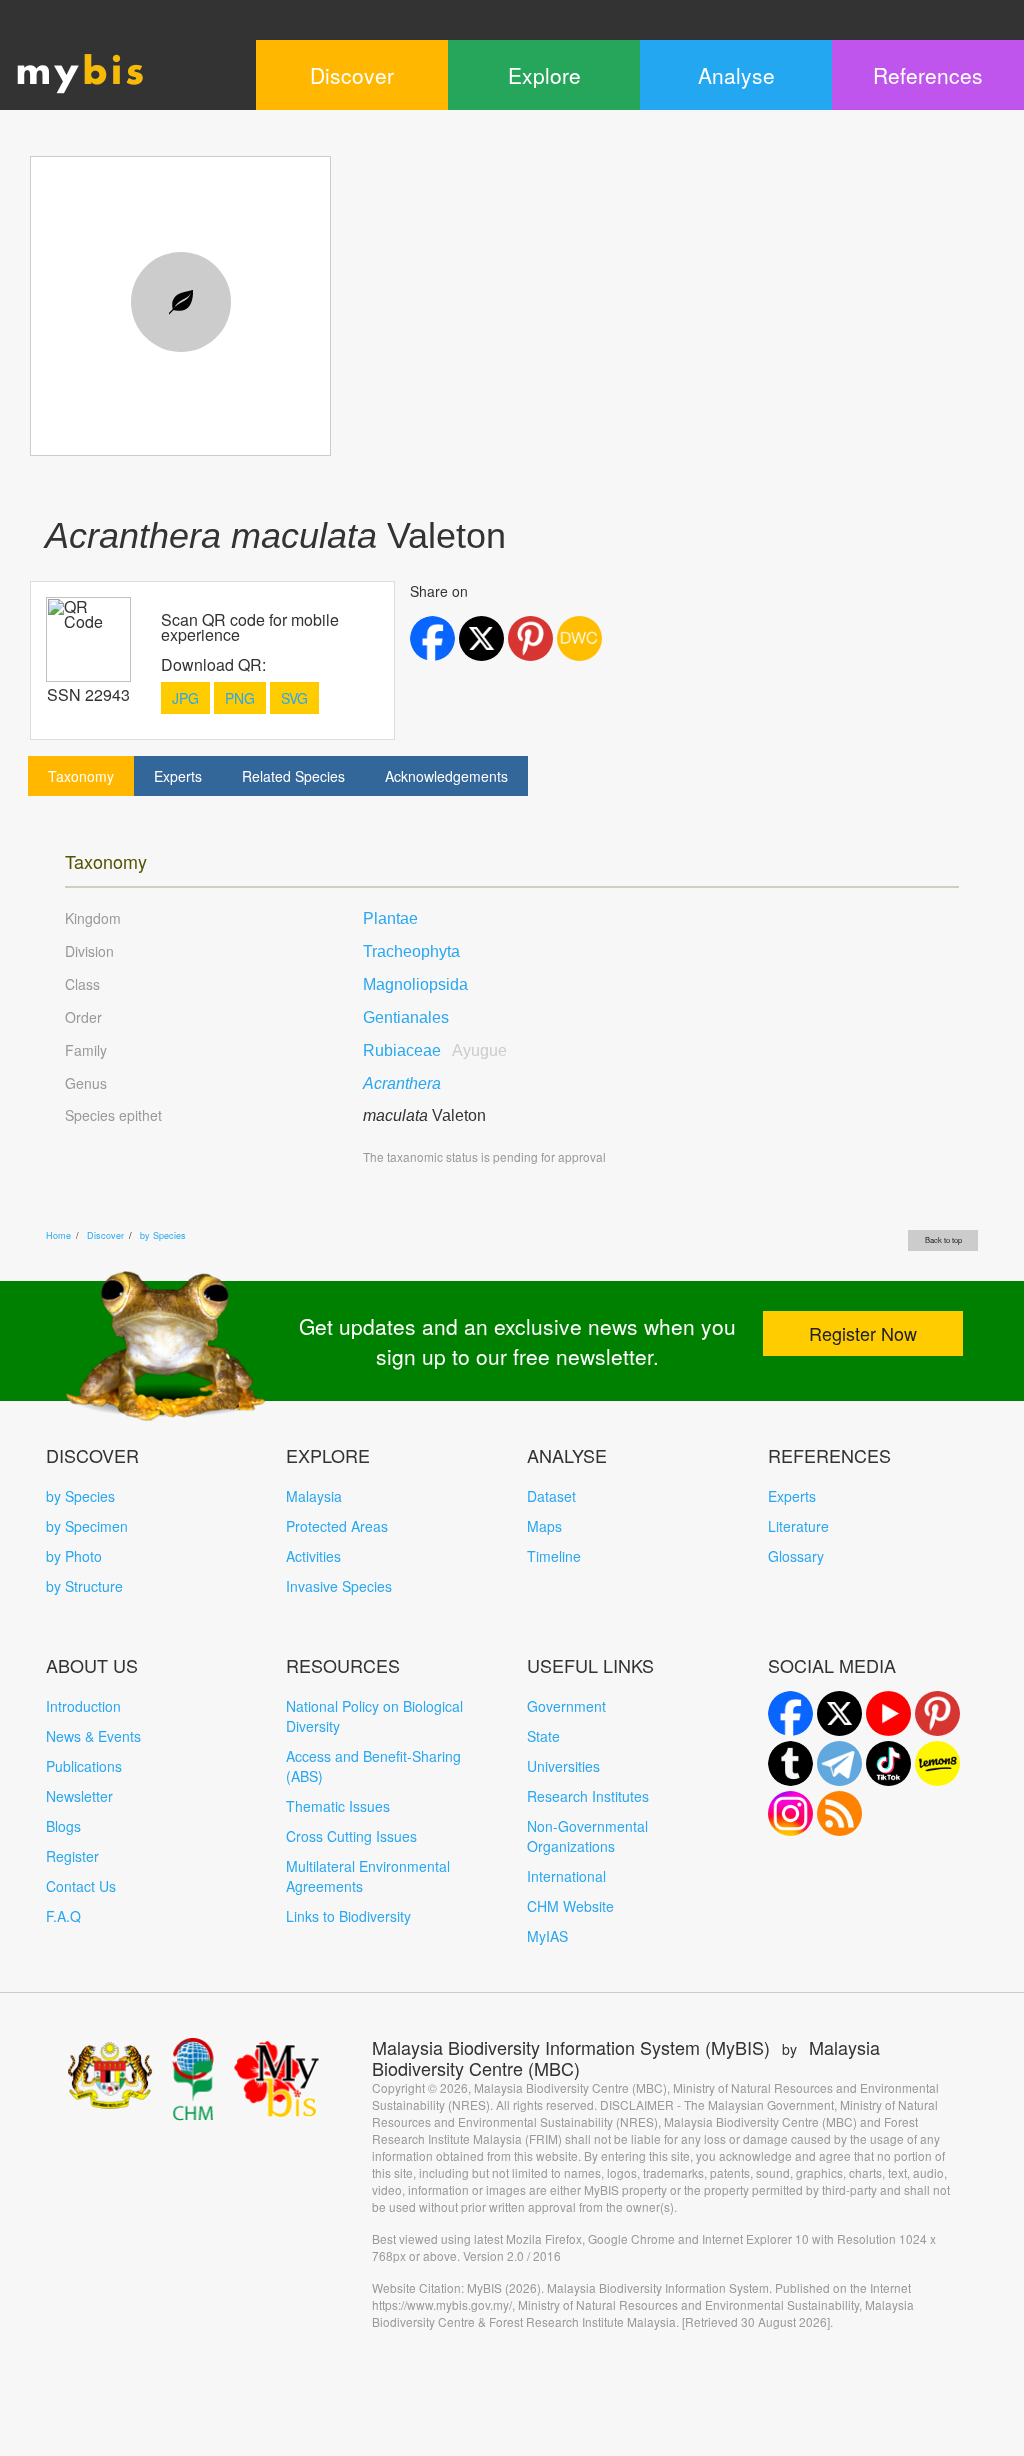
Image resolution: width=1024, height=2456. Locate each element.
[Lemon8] (937, 1763)
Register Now (863, 1333)
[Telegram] (839, 1763)
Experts (178, 776)
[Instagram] (790, 1813)
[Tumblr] (790, 1763)
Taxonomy (81, 776)
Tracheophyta (411, 951)
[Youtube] (888, 1713)
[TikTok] (888, 1763)
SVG (294, 698)
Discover (105, 1235)
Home (58, 1235)
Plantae (390, 918)
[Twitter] (839, 1713)
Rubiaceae (435, 1050)
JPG (185, 698)
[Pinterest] (937, 1713)
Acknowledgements (446, 776)
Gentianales (406, 1017)
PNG (240, 698)
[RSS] (839, 1813)
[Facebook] (790, 1713)
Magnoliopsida (415, 984)
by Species (163, 1235)
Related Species (293, 776)
